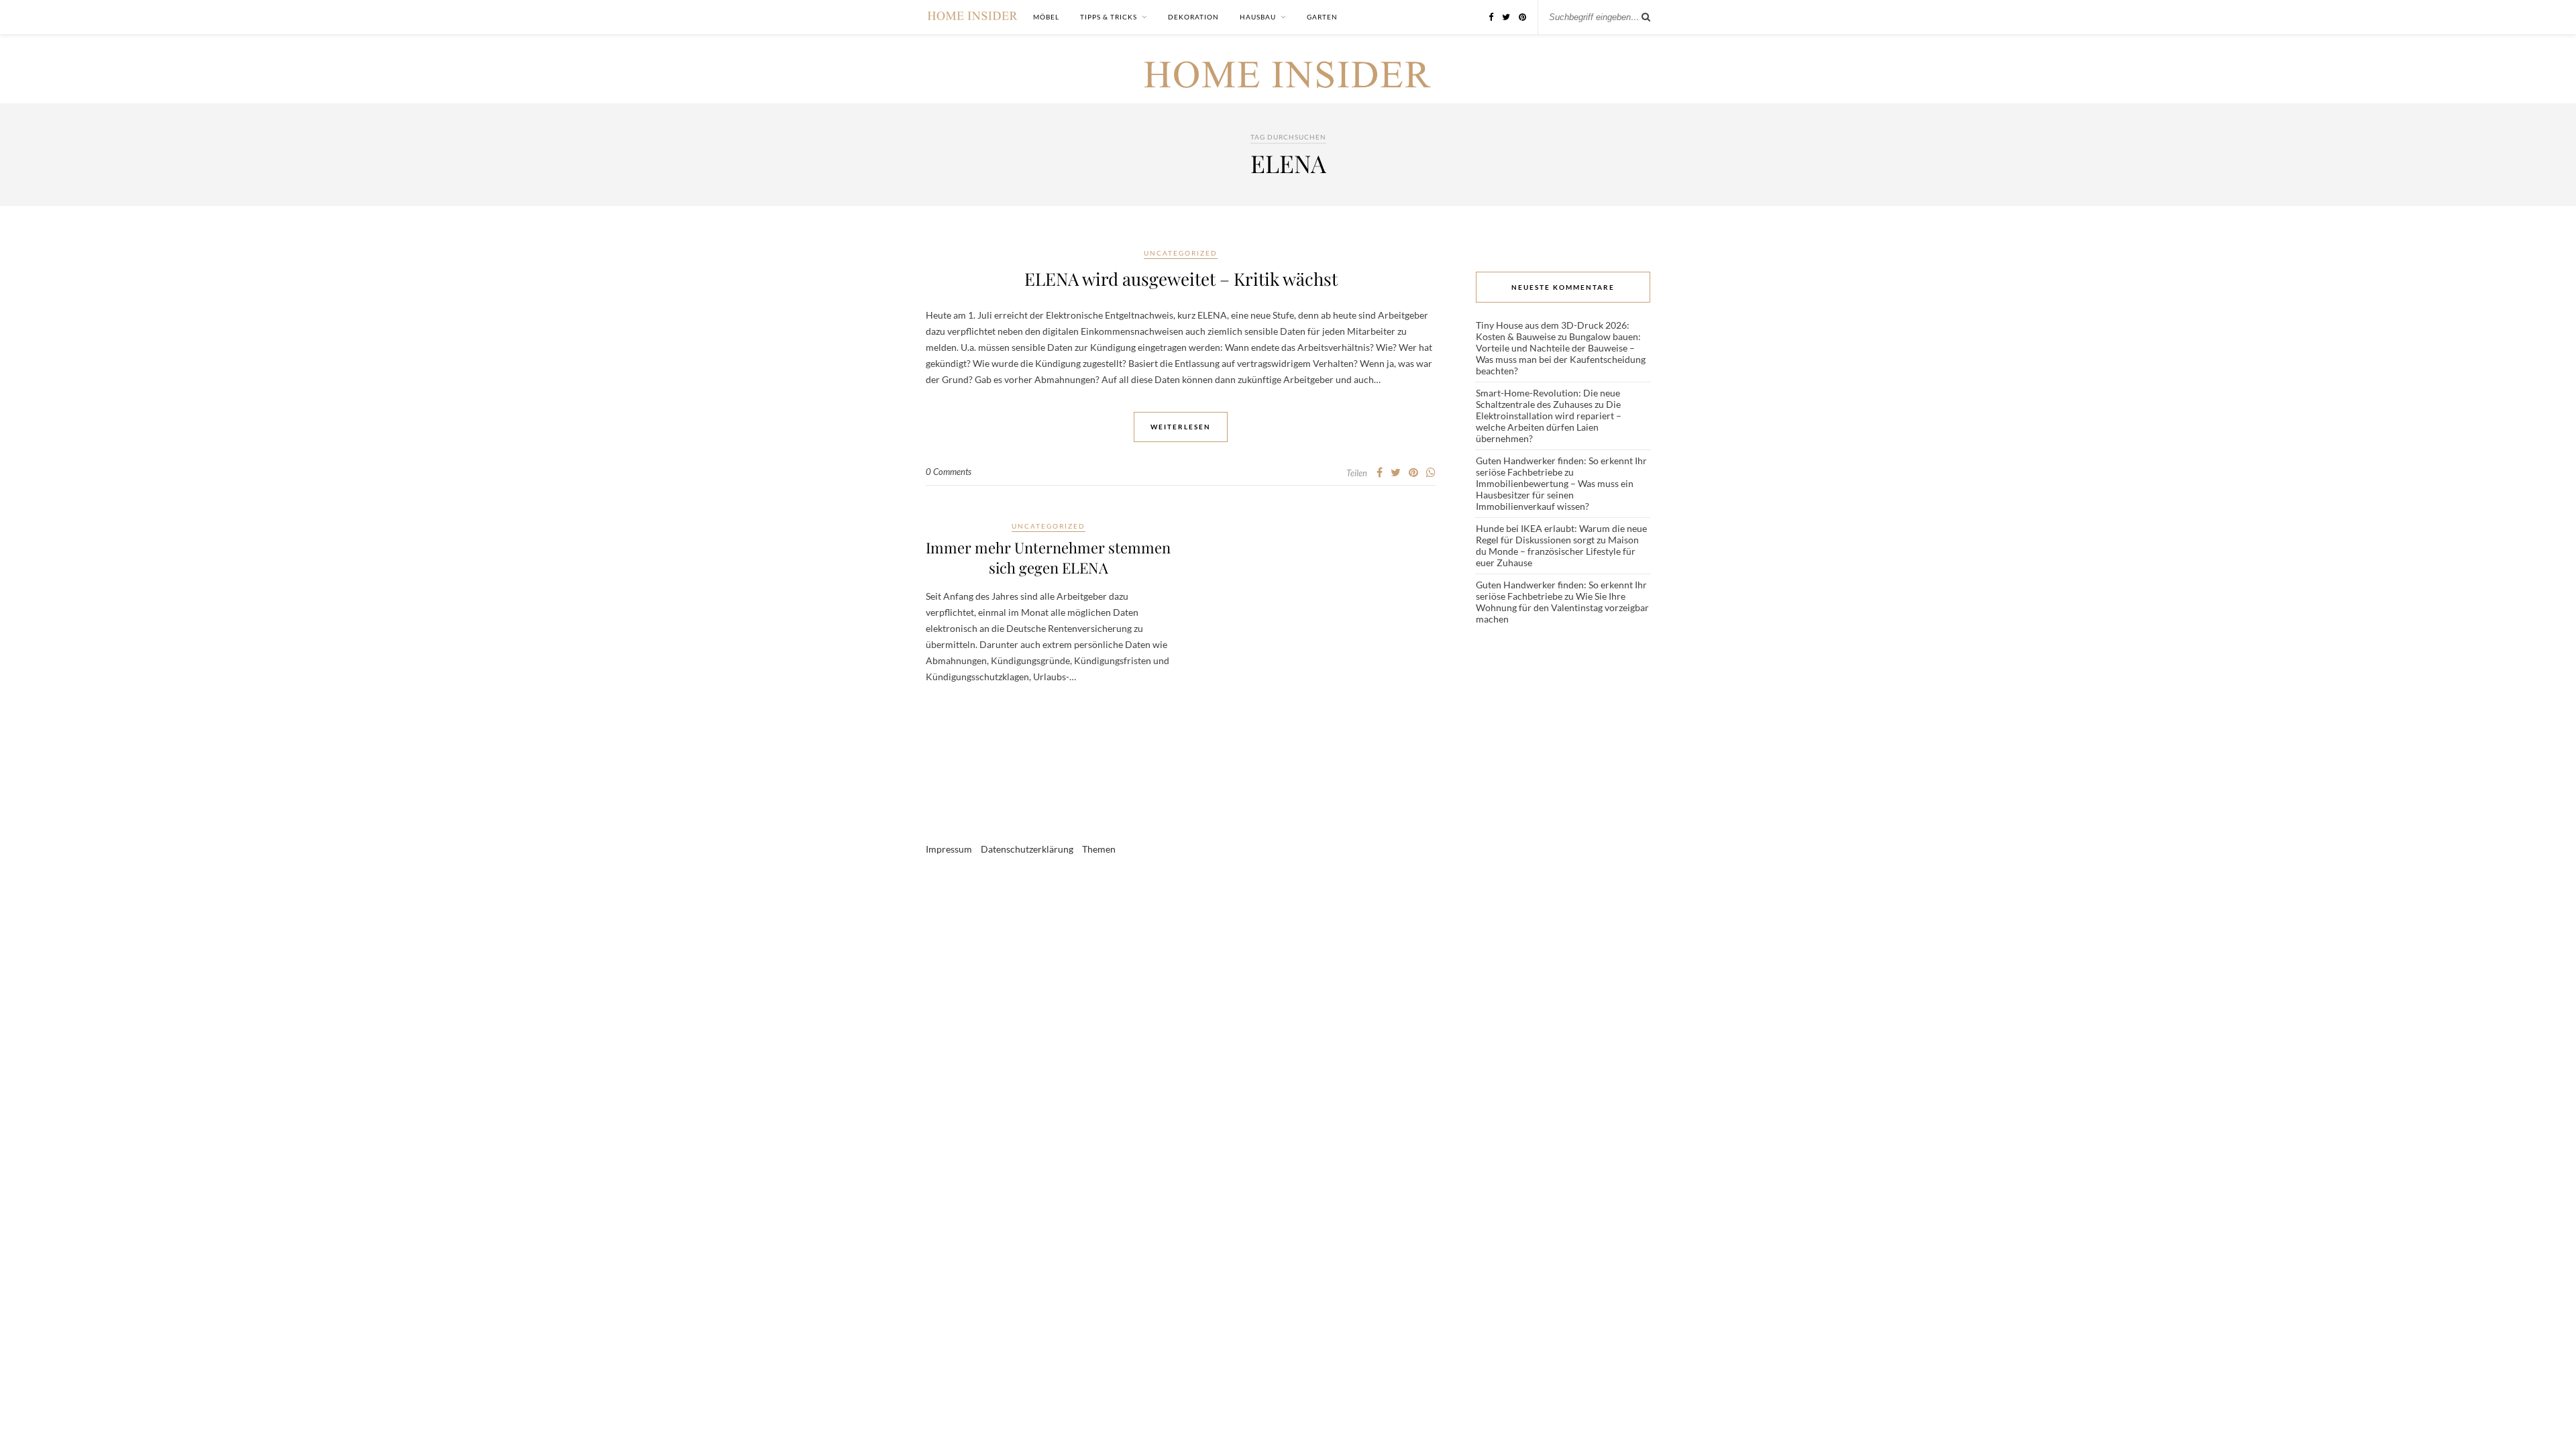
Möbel (1046, 17)
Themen (1099, 849)
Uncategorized (1181, 253)
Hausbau (1258, 17)
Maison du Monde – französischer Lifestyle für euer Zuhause (1557, 551)
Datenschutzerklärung (1027, 849)
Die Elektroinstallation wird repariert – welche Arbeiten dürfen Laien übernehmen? (1549, 421)
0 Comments (949, 472)
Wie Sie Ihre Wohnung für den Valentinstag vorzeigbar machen (1562, 607)
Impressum (949, 849)
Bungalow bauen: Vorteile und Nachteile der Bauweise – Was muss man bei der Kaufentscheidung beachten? (1561, 354)
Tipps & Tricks (1109, 17)
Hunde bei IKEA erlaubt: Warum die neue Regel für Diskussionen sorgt (1561, 534)
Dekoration (1193, 17)
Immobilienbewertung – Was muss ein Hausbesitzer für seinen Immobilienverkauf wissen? (1555, 495)
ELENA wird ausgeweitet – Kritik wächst (1181, 279)
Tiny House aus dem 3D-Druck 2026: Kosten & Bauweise (1553, 331)
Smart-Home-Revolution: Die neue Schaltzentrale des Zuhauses (1548, 398)
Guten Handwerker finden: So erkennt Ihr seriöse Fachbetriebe (1561, 466)
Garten (1322, 17)
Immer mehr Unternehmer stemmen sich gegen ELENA (1048, 557)
